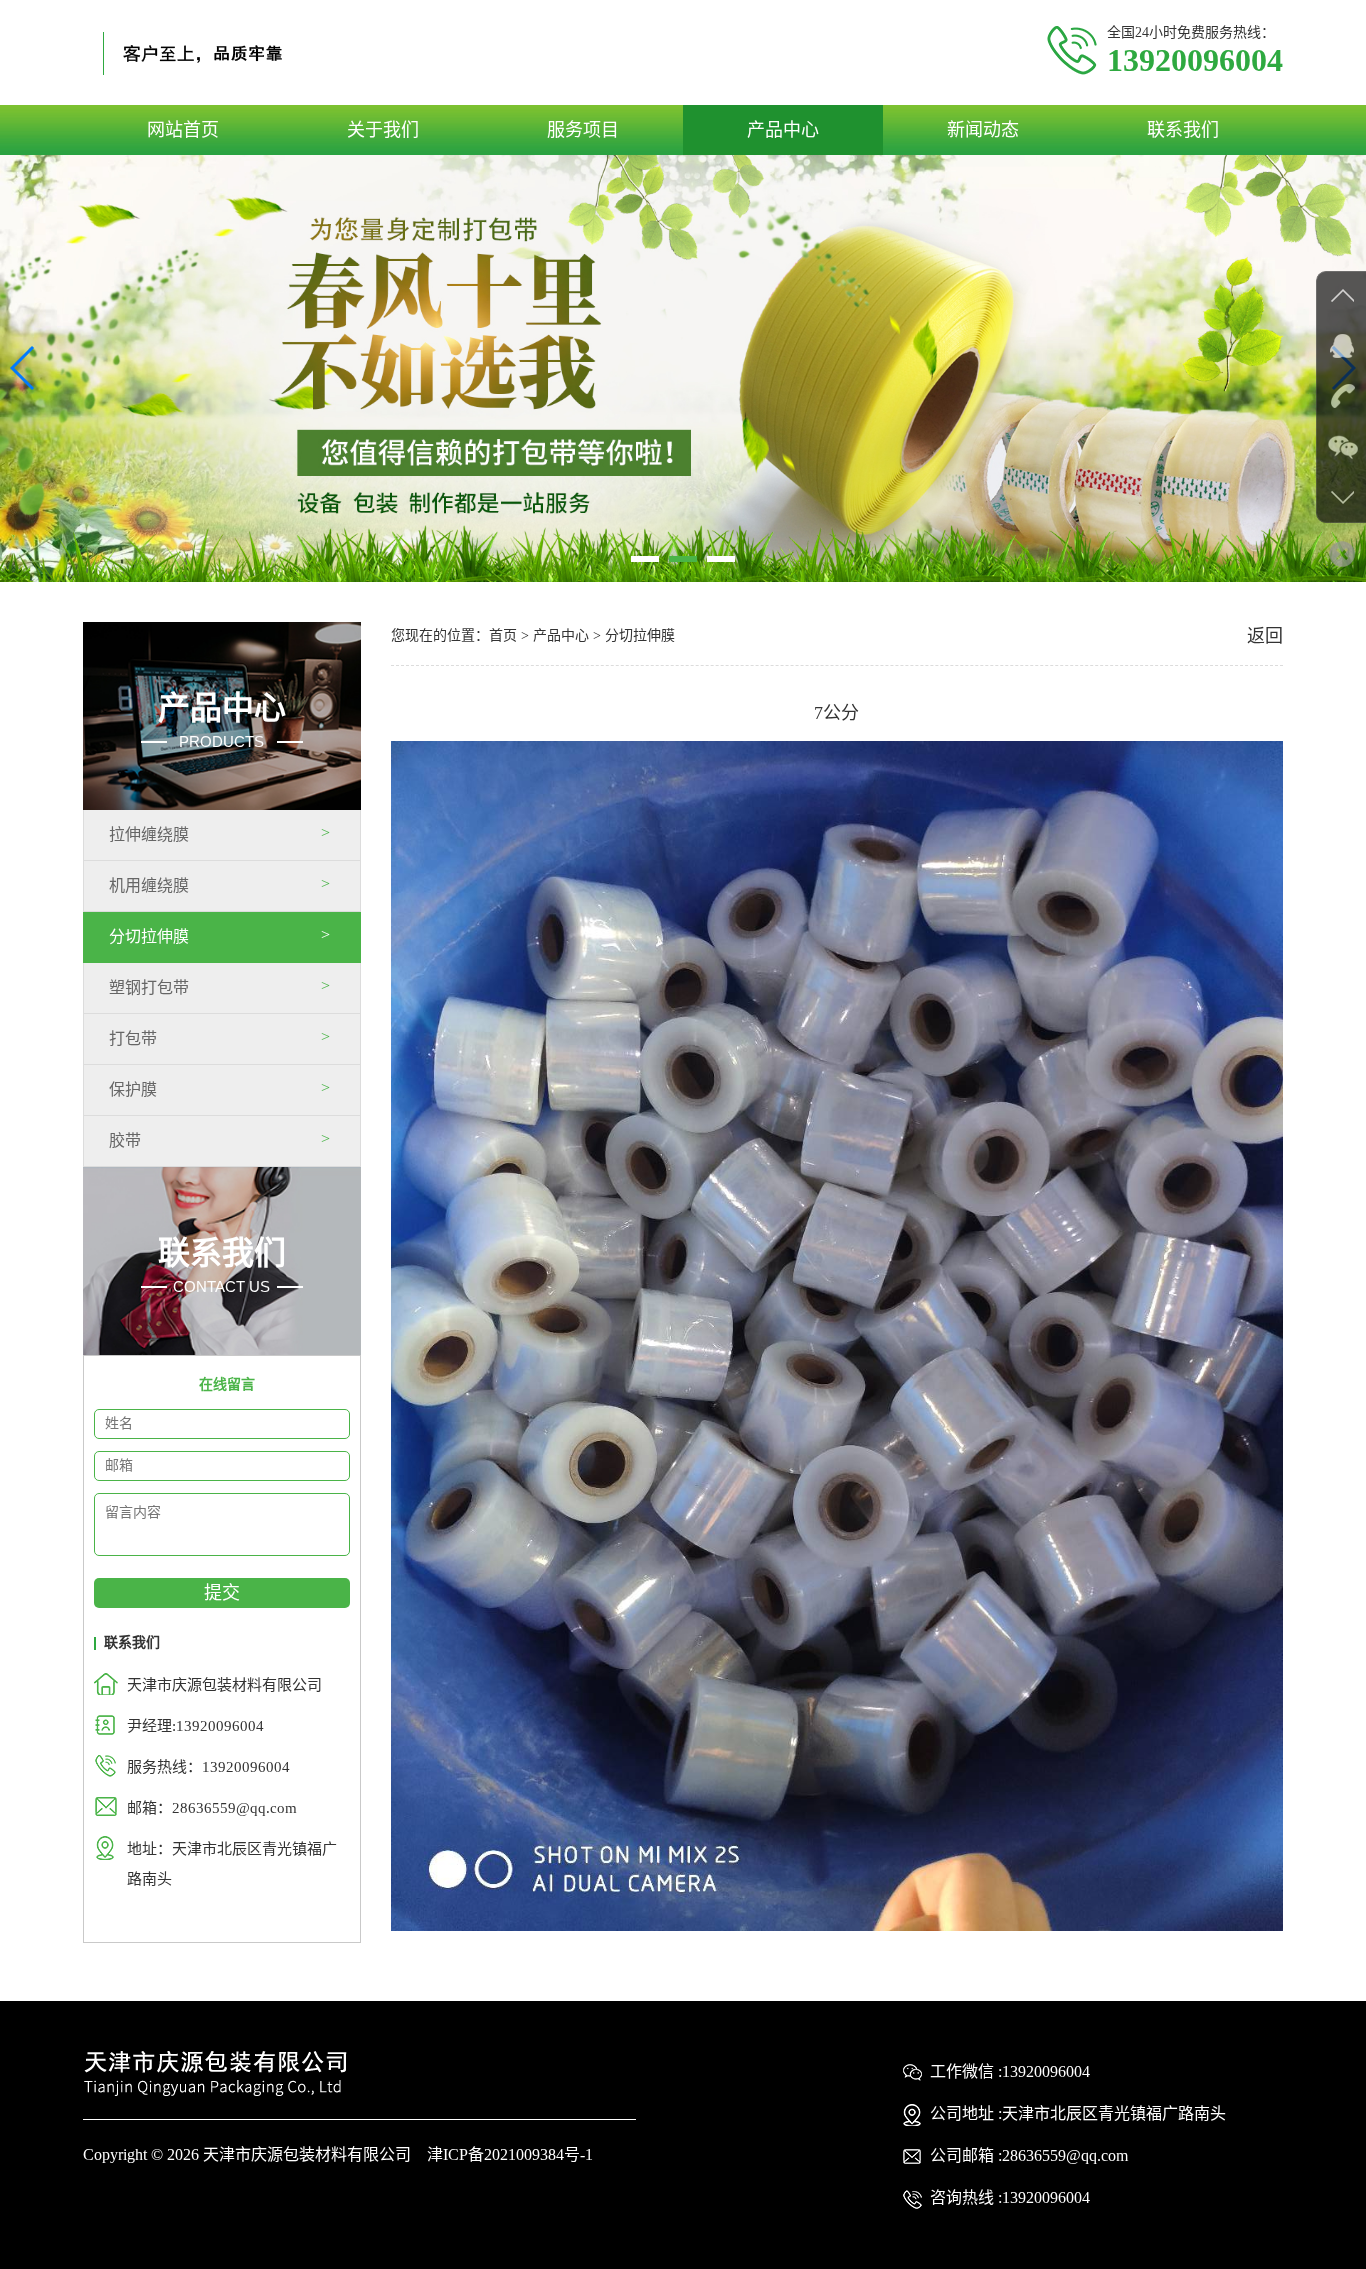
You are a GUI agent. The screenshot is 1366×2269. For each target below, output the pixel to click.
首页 (503, 635)
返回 (1265, 636)
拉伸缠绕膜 (149, 834)
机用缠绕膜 (149, 885)
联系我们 (1183, 130)
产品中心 (783, 130)
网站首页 (183, 130)
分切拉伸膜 (149, 936)
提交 (222, 1593)
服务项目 (583, 130)
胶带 (125, 1140)
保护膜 (133, 1089)
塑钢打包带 (149, 987)
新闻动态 (983, 130)
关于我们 (383, 130)
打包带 (133, 1038)
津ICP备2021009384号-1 (510, 2154)
